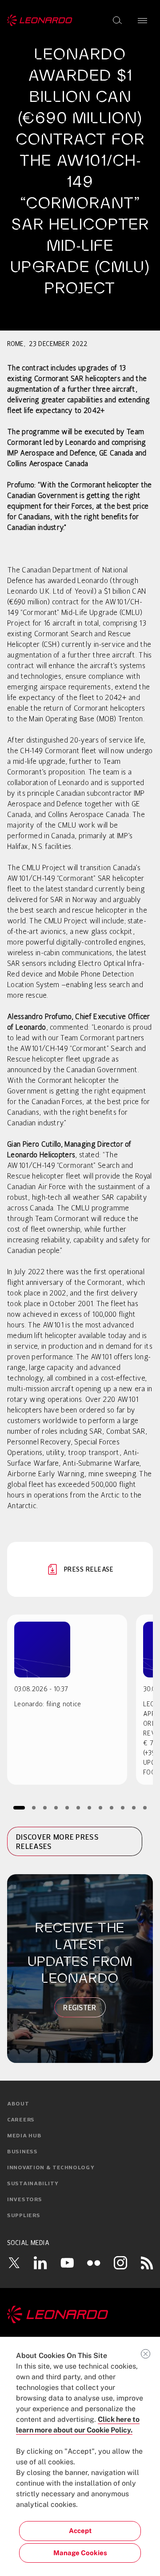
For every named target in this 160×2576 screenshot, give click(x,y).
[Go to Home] (80, 2315)
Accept (80, 2531)
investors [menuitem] (24, 2200)
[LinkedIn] (40, 2263)
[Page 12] (145, 1807)
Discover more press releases (57, 1842)
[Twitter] (14, 2263)
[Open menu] (142, 20)
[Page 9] (112, 1807)
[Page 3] (45, 1807)
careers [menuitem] (21, 2120)
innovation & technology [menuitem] (51, 2168)
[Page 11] (134, 1807)
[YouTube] (67, 2263)
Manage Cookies (80, 2553)
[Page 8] (101, 1807)
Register (80, 2008)
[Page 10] (123, 1807)
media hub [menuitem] (24, 2136)
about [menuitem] (18, 2104)
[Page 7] (90, 1807)
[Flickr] (94, 2263)
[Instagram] (120, 2263)
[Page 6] (78, 1807)
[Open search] (117, 20)
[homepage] (40, 20)
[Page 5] (67, 1807)
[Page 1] (19, 1807)
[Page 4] (56, 1807)
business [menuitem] (22, 2152)
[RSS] (147, 2263)
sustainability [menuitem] (33, 2184)
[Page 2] (34, 1807)
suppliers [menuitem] (24, 2216)
